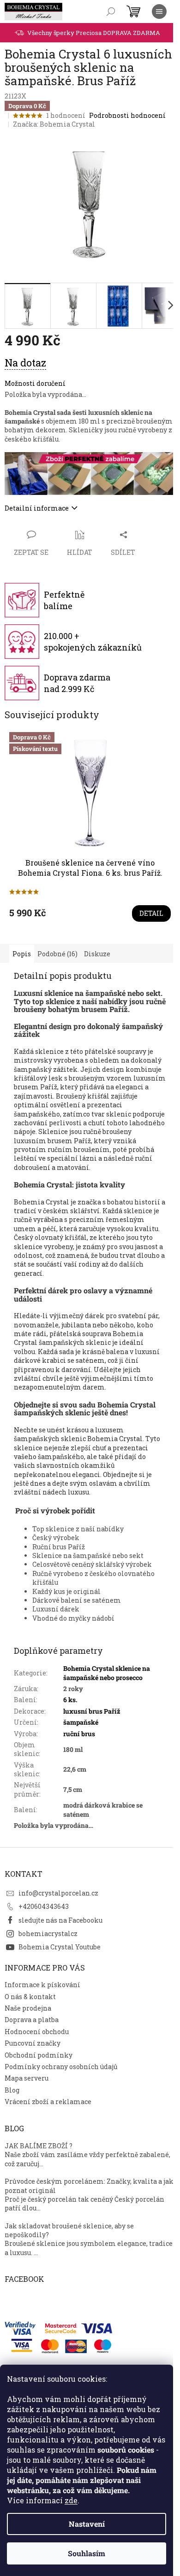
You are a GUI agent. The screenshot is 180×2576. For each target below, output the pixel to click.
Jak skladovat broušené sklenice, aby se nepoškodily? (69, 2230)
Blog (12, 2090)
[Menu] (159, 12)
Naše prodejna (28, 2008)
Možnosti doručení (35, 383)
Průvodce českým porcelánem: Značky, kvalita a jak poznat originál (89, 2186)
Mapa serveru (27, 2078)
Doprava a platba (32, 2020)
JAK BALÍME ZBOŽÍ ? (39, 2146)
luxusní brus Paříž (92, 1711)
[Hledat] (111, 12)
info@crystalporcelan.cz (58, 1893)
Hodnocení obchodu (37, 2032)
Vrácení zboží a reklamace (48, 2102)
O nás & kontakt (30, 1997)
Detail (151, 913)
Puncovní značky (33, 2043)
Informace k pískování (42, 1985)
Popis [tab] (22, 954)
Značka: (54, 124)
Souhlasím (87, 2553)
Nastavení (87, 2524)
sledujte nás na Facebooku (60, 1920)
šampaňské (81, 1722)
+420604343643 (44, 1906)
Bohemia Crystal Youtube (60, 1947)
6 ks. (70, 1700)
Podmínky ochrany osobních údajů (61, 2067)
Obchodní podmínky (39, 2055)
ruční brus (79, 1734)
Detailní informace (37, 508)
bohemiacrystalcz (48, 1933)
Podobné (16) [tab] (57, 954)
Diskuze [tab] (97, 954)
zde (71, 2500)
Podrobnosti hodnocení (127, 115)
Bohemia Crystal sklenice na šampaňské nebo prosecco (107, 1673)
